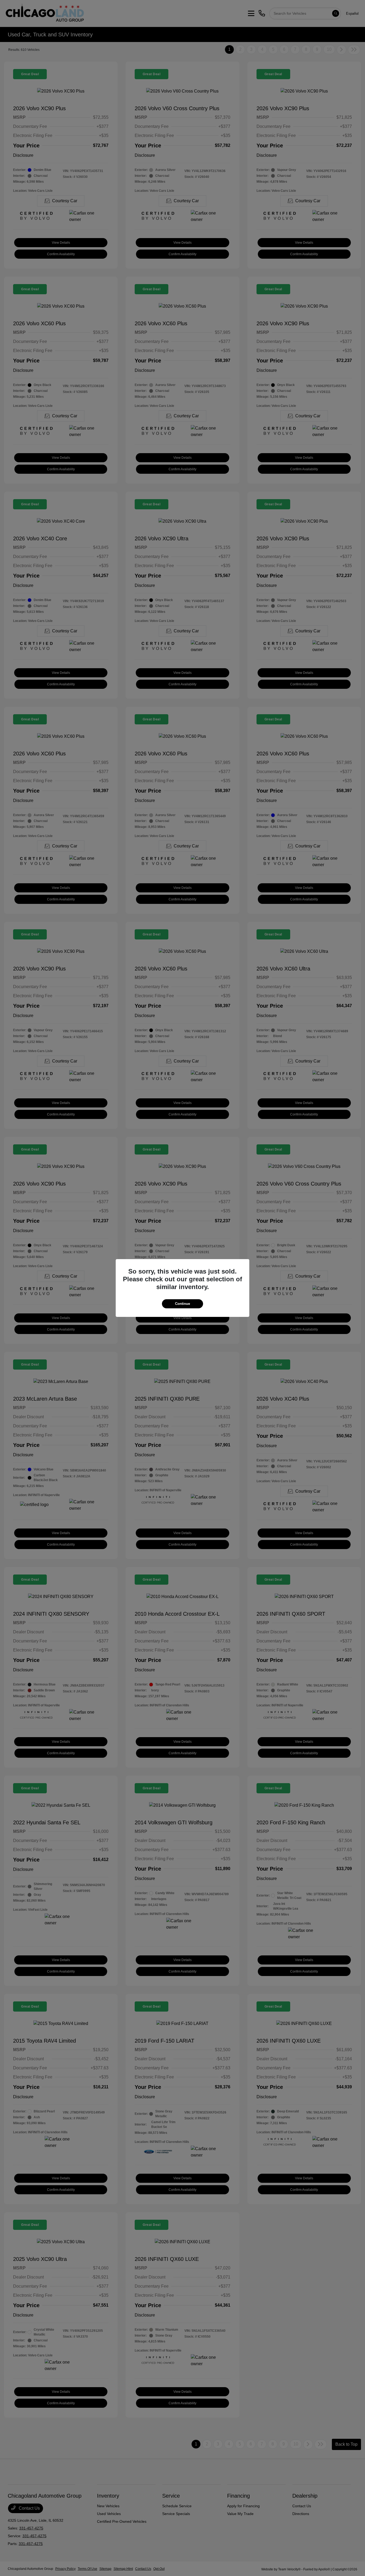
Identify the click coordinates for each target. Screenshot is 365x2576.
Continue (183, 1304)
